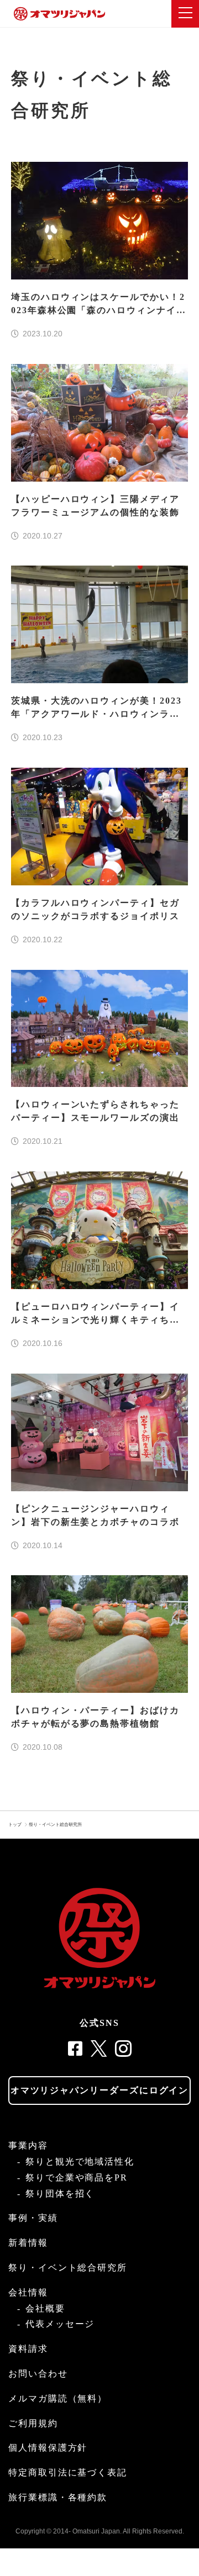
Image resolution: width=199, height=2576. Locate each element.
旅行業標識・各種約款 (58, 2497)
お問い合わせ (38, 2374)
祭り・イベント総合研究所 (55, 1825)
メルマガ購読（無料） (58, 2398)
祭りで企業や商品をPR (77, 2178)
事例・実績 (33, 2218)
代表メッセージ (60, 2324)
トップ (15, 1825)
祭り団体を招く (60, 2194)
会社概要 (45, 2308)
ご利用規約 (33, 2423)
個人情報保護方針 (48, 2448)
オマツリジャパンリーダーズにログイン (100, 2090)
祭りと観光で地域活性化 (80, 2161)
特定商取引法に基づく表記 (68, 2472)
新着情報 (28, 2243)
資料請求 (28, 2349)
